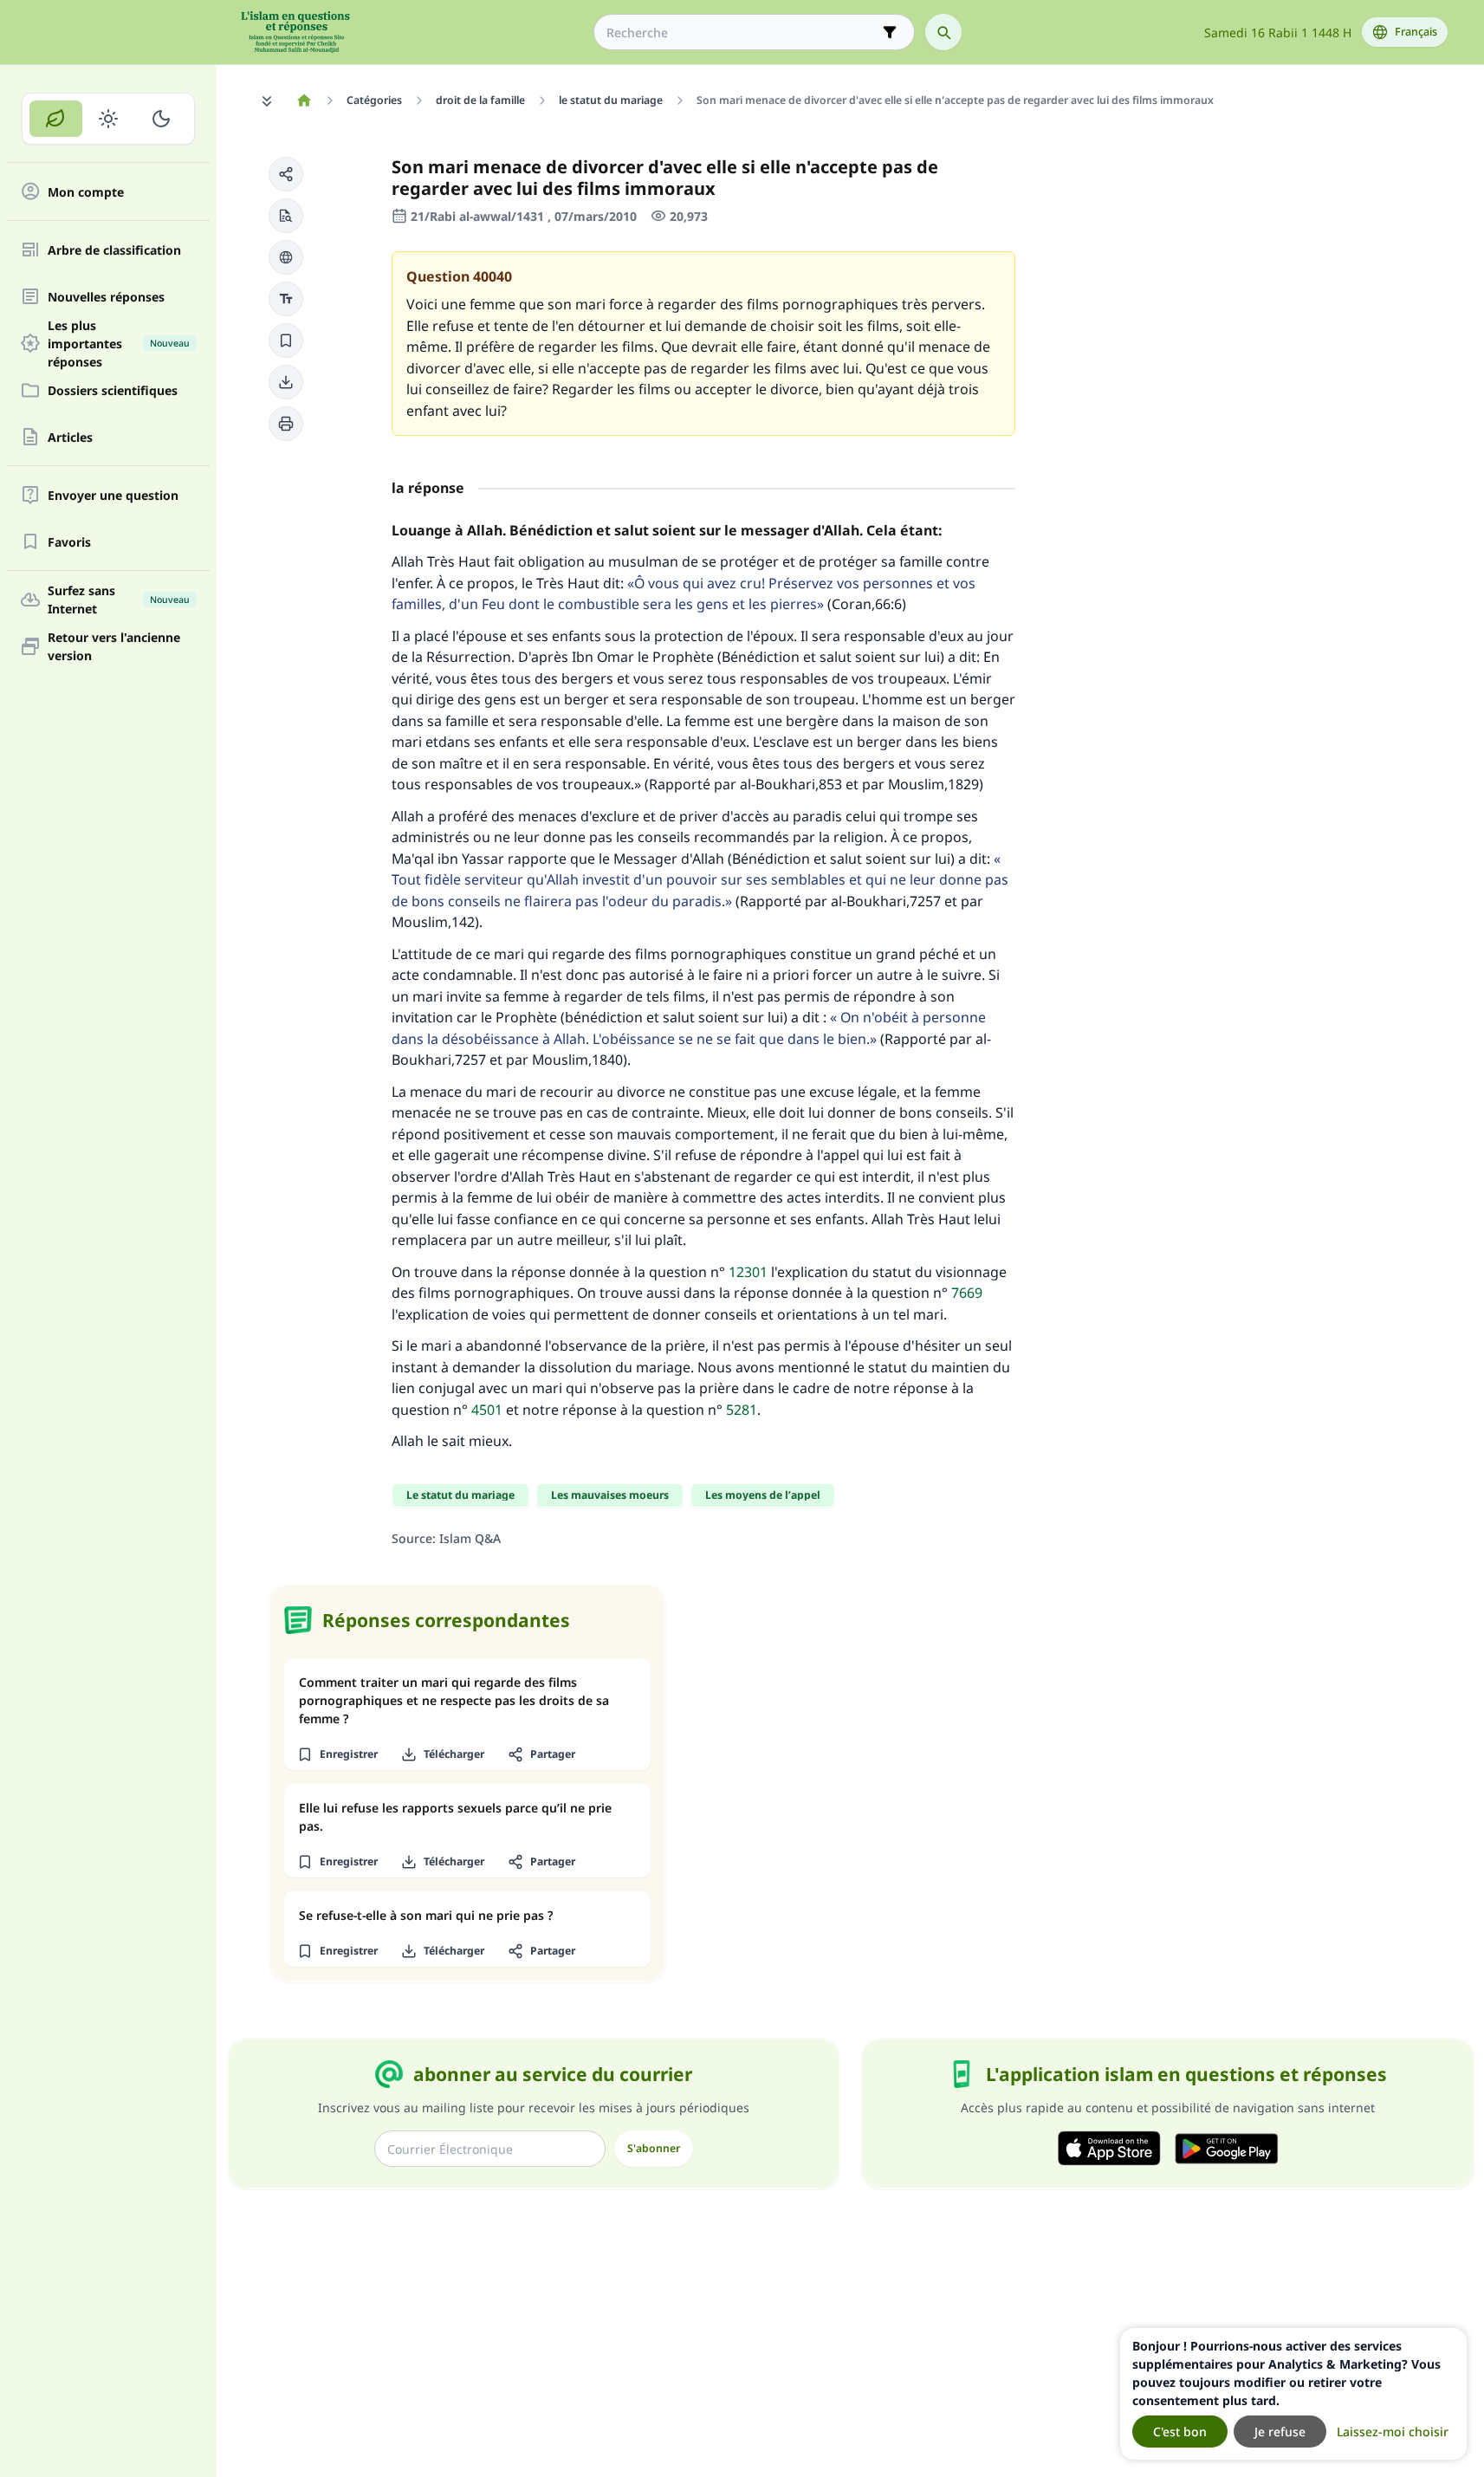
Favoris (69, 542)
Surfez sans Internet (119, 600)
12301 (748, 1272)
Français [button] (1416, 32)
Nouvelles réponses (106, 297)
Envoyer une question (113, 495)
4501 (487, 1410)
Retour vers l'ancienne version (114, 646)
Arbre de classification (114, 250)
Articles (70, 437)
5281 (742, 1410)
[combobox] (742, 32)
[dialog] (1293, 2394)
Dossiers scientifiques (113, 390)
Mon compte (86, 192)
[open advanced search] (890, 32)
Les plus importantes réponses (119, 343)
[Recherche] (943, 32)
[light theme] (109, 119)
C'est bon (1180, 2432)
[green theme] (56, 119)
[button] (286, 174)
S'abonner (654, 2148)
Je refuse (1280, 2432)
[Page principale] (305, 101)
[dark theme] (161, 119)
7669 (967, 1293)
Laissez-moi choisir (1393, 2432)
